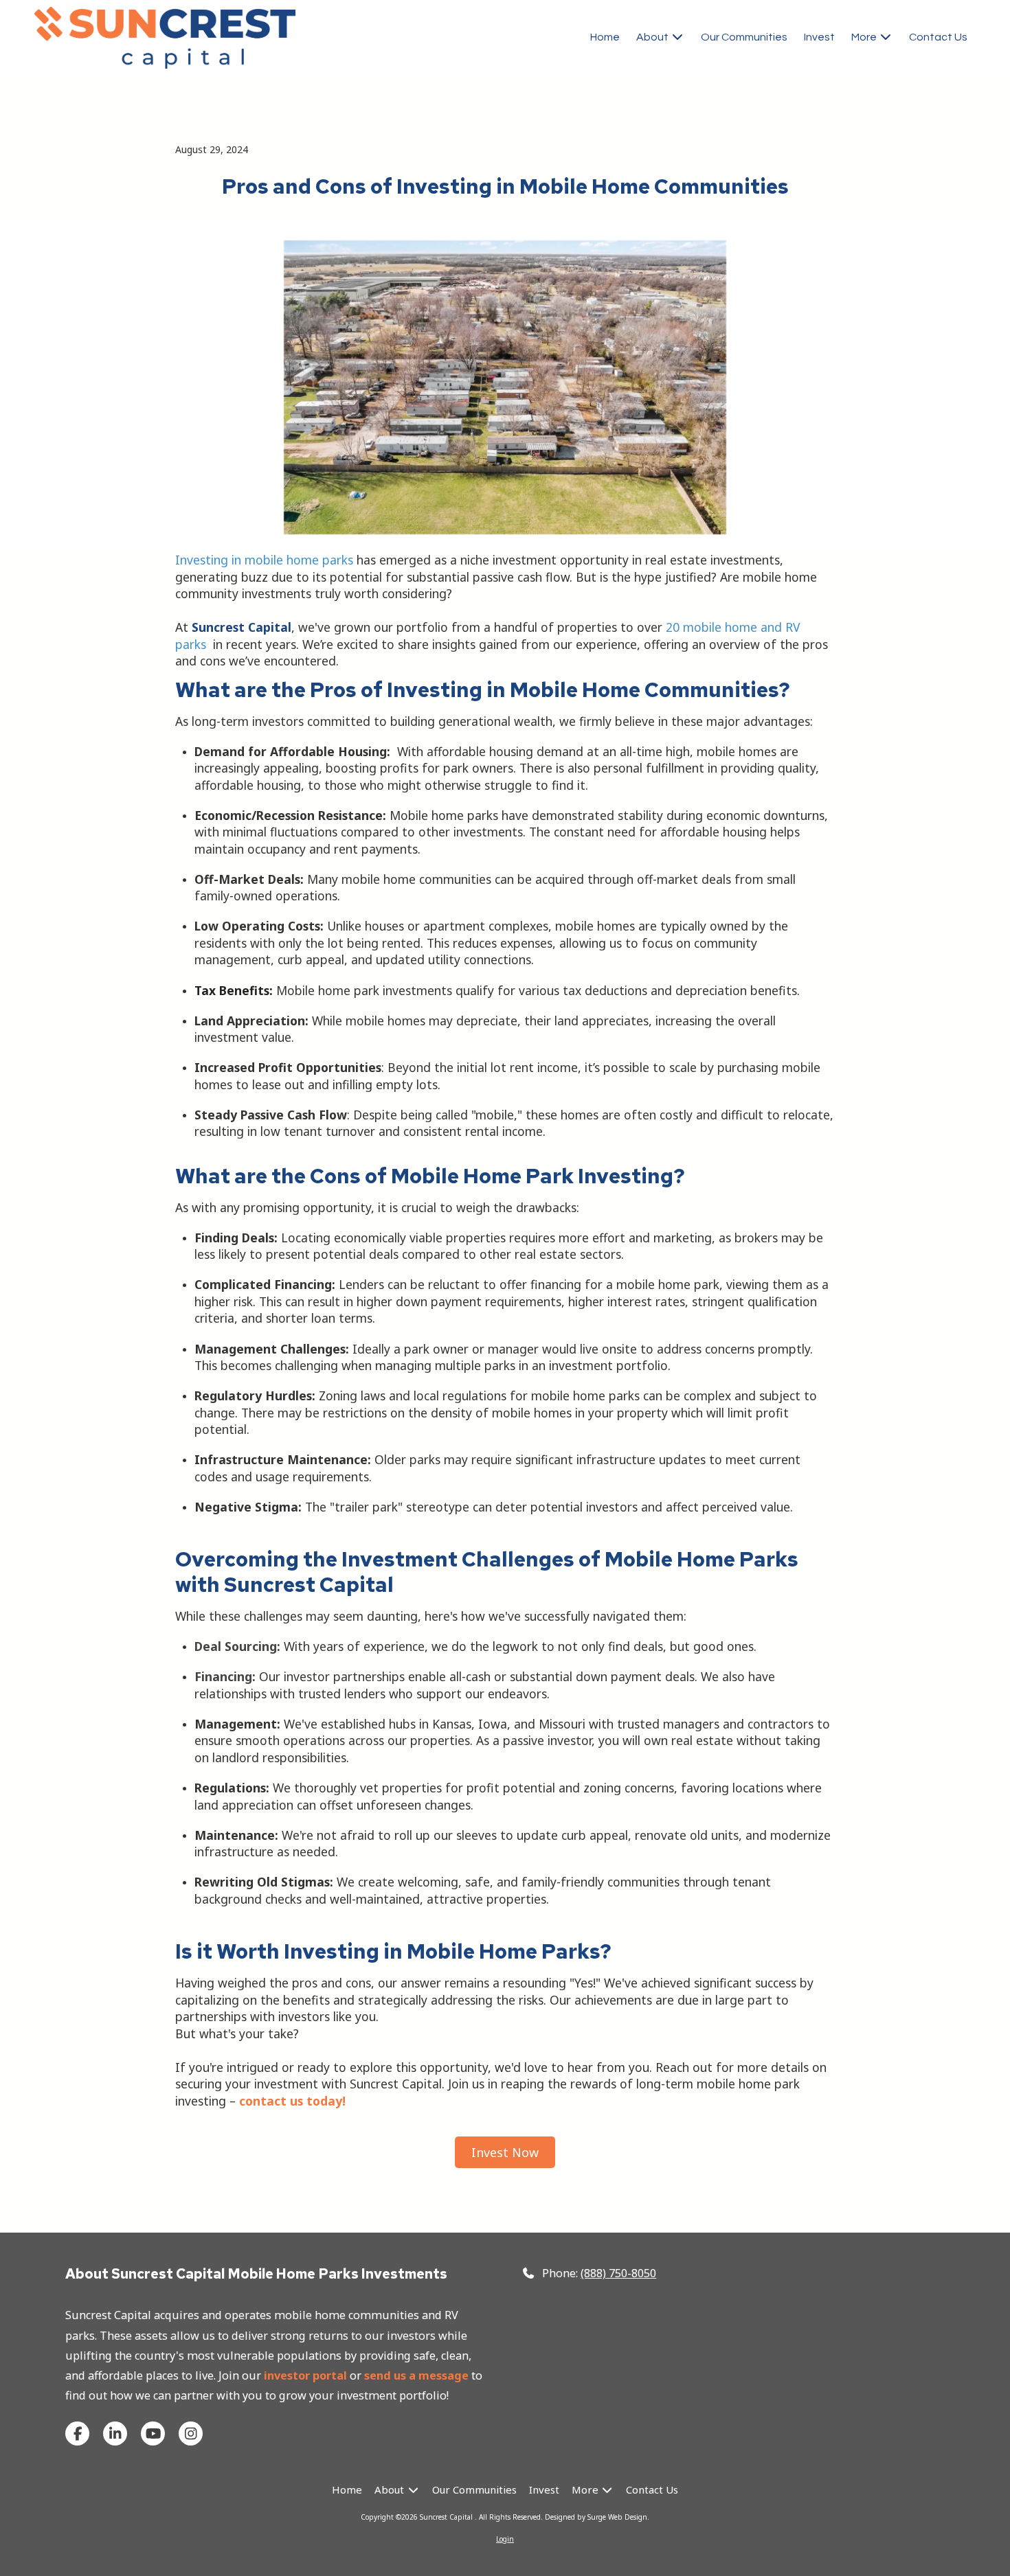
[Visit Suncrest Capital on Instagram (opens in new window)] (191, 2433)
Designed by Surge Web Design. (597, 2517)
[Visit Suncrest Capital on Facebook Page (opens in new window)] (77, 2433)
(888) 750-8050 (618, 2273)
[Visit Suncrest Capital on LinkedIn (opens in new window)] (115, 2433)
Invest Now (505, 2152)
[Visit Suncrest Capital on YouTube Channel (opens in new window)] (153, 2433)
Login (505, 2539)
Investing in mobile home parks (264, 560)
